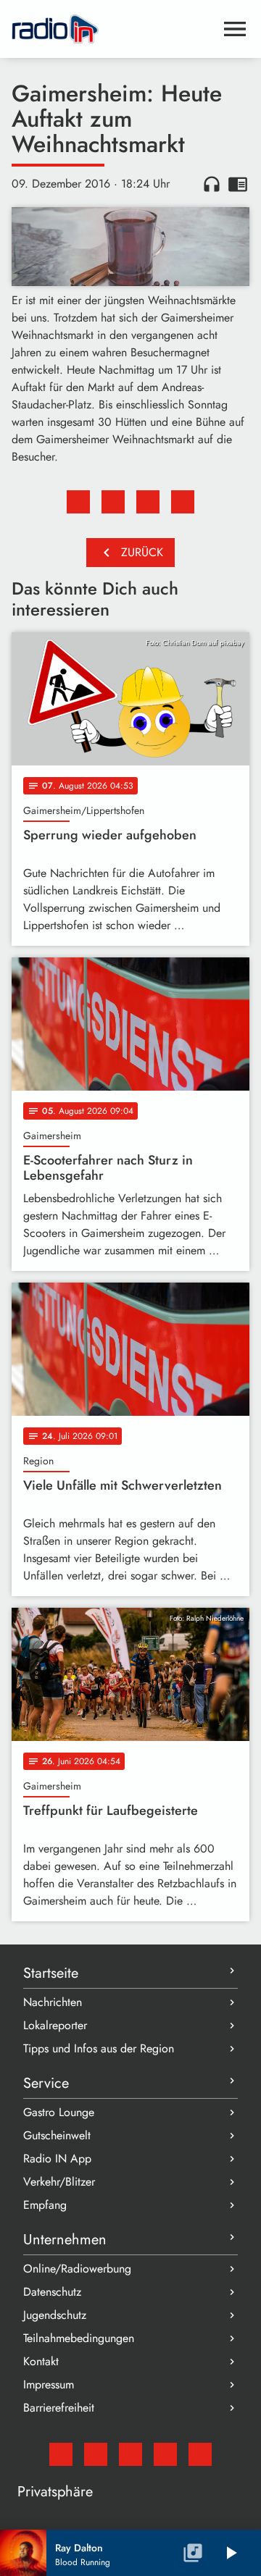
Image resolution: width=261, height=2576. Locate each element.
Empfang (45, 2205)
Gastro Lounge (59, 2112)
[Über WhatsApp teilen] (148, 502)
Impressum (49, 2384)
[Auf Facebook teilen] (78, 502)
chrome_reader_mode (238, 184)
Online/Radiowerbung (77, 2269)
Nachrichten (53, 2002)
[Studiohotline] (200, 2454)
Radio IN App (57, 2158)
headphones (212, 184)
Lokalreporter (55, 2025)
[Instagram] (130, 2454)
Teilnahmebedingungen (79, 2338)
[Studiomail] (61, 2454)
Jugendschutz (55, 2315)
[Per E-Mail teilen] (183, 502)
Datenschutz (52, 2292)
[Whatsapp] (165, 2454)
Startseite (51, 1973)
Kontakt (41, 2361)
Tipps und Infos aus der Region (99, 2048)
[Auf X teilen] (113, 502)
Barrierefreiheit (59, 2408)
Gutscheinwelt (57, 2135)
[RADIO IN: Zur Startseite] (113, 29)
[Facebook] (96, 2454)
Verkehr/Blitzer (59, 2182)
